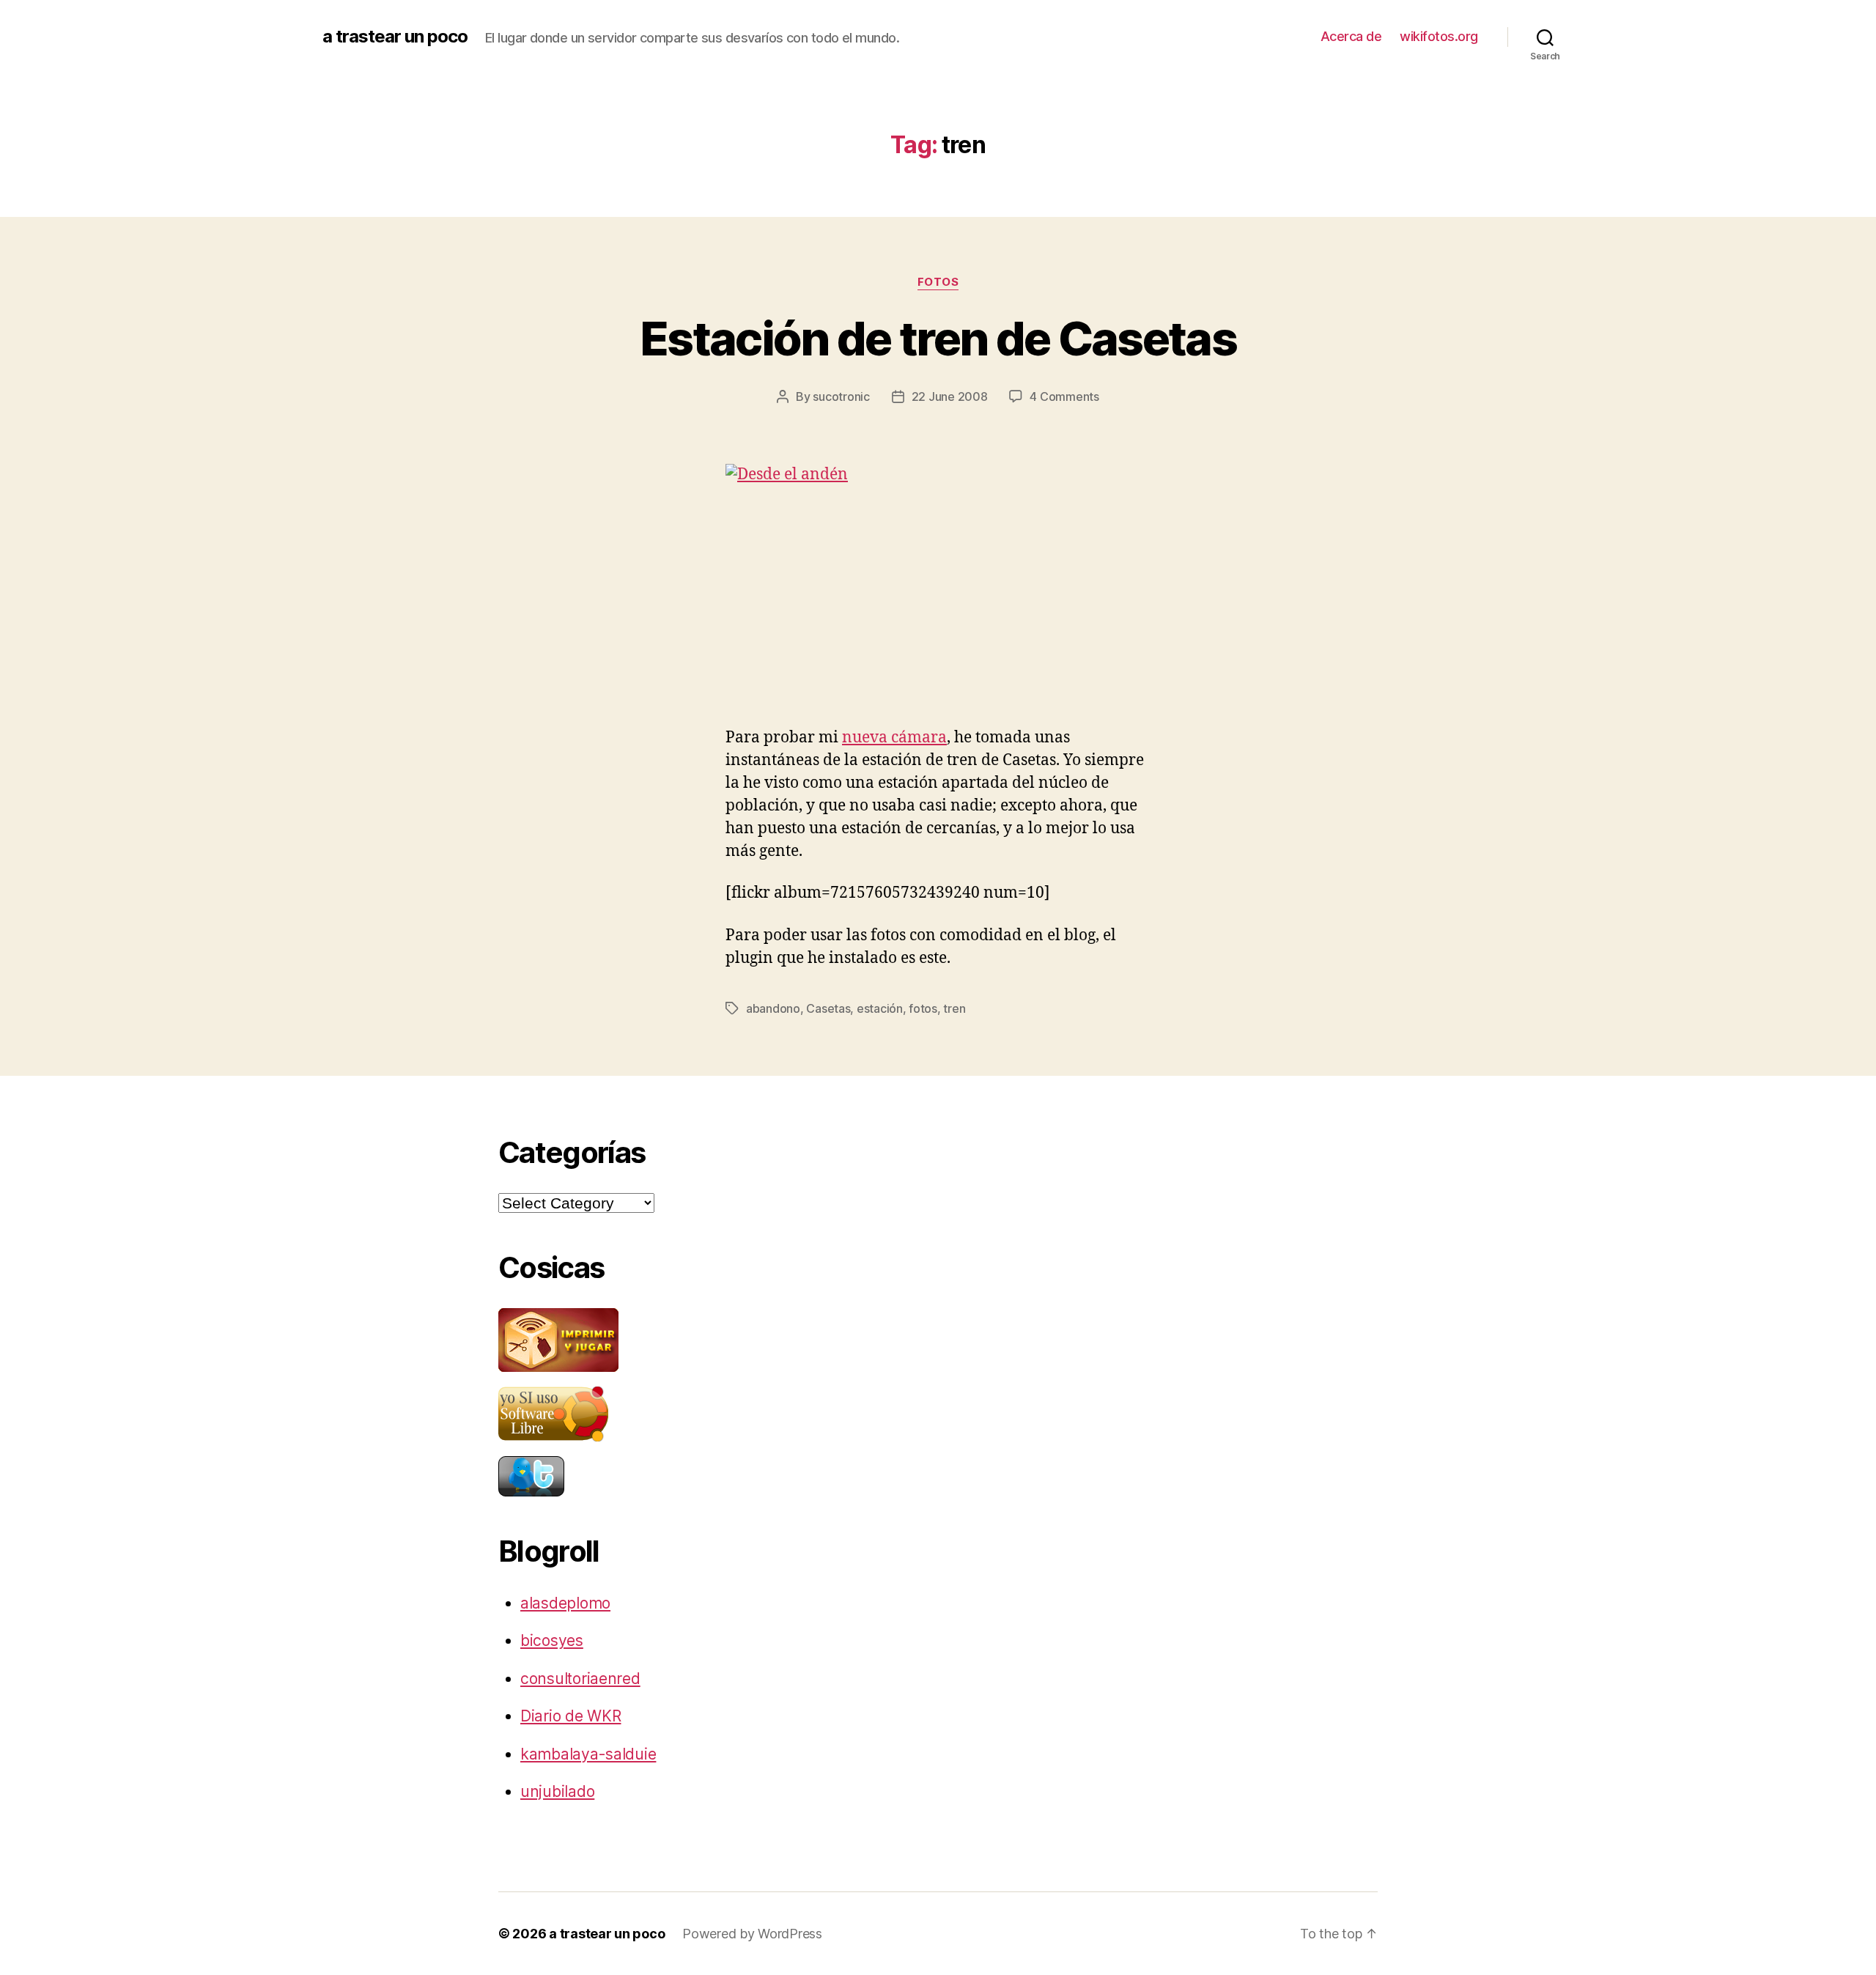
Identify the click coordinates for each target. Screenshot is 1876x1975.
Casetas (828, 1008)
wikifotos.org (1439, 36)
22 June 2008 (950, 396)
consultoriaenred (580, 1679)
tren (954, 1008)
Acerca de (1351, 36)
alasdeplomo (565, 1603)
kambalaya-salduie (588, 1754)
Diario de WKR (571, 1716)
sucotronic (841, 396)
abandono (773, 1008)
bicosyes (552, 1640)
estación (880, 1008)
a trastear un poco (395, 37)
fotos (938, 282)
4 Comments (1064, 396)
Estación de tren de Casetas (938, 338)
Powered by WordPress (752, 1934)
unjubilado (557, 1791)
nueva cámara (894, 738)
